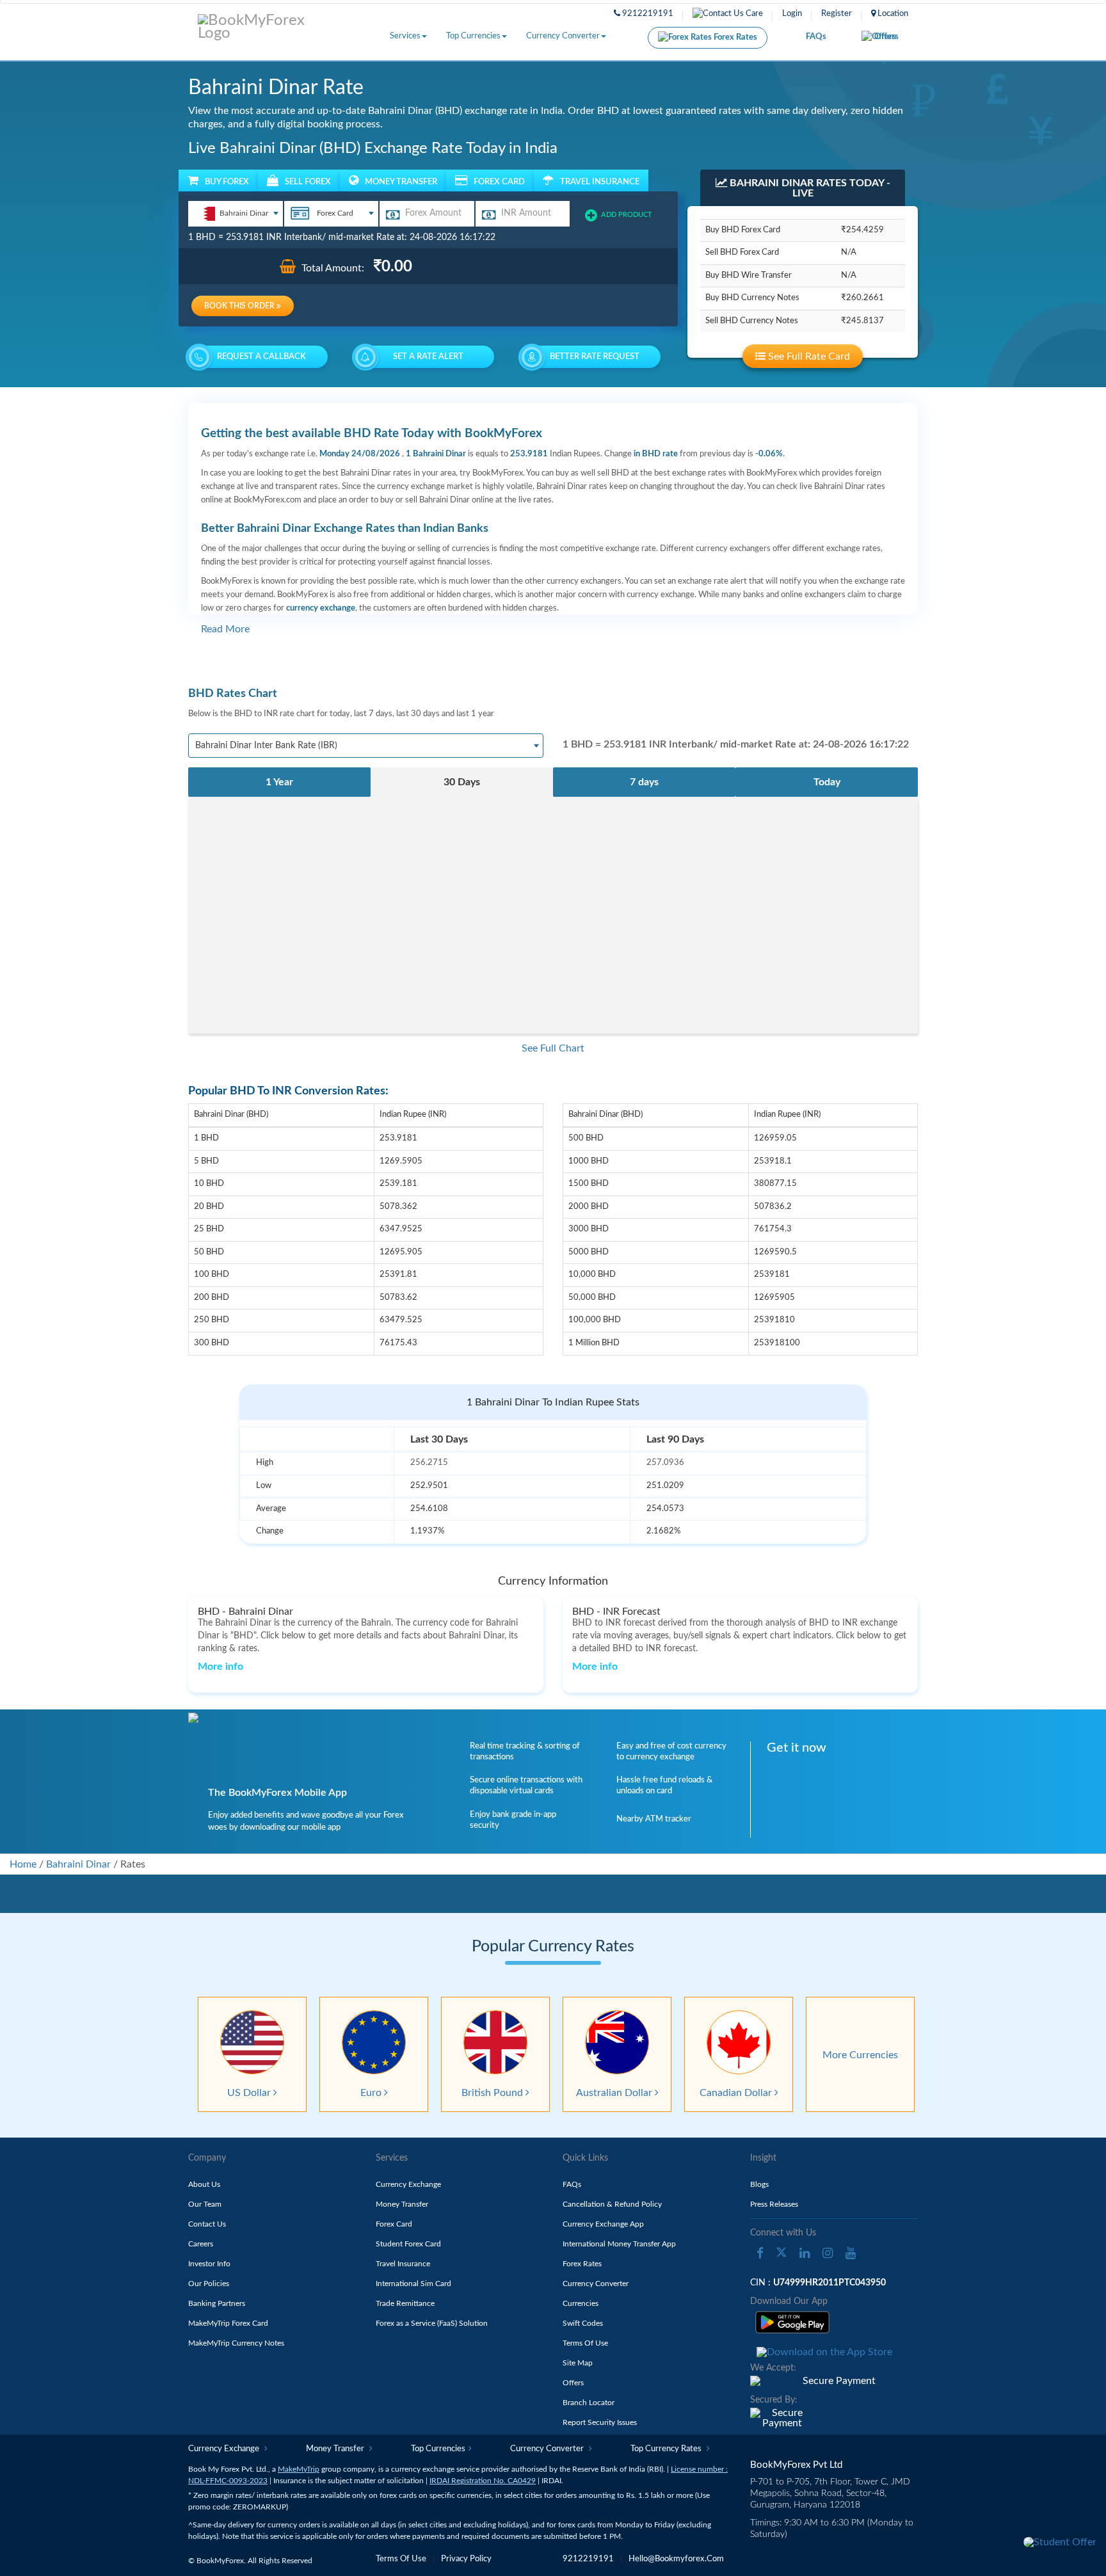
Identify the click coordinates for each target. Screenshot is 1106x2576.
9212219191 (647, 14)
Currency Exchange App (603, 2224)
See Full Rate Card (808, 356)
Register (837, 14)
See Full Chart (553, 1048)
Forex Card (394, 2224)
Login (792, 14)
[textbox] (236, 213)
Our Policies (209, 2284)
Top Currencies (473, 36)
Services (405, 36)
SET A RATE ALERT (428, 357)
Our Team (205, 2204)
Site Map (578, 2363)
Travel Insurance (403, 2264)
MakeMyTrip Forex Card (228, 2323)
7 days (644, 782)
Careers (201, 2244)
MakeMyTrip (299, 2469)
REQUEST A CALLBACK (261, 357)
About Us (204, 2184)
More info (220, 1667)
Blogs (759, 2184)
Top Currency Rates (667, 2449)
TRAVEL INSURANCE (600, 182)
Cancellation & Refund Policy (612, 2204)
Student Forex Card (408, 2244)
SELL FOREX (308, 182)
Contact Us (207, 2224)
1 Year (279, 782)
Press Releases (774, 2204)
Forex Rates (734, 37)
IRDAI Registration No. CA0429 (483, 2481)
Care (753, 14)
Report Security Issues (600, 2422)
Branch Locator (589, 2403)
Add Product (627, 215)
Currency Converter (563, 36)
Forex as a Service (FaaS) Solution (432, 2323)
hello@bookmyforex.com (676, 2559)
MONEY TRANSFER (401, 182)
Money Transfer (402, 2204)
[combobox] (236, 214)
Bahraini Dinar (78, 1864)
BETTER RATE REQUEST (595, 357)
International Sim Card (413, 2284)
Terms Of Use (585, 2343)
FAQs (816, 37)
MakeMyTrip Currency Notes (236, 2343)
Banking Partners (217, 2303)
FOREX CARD (499, 182)
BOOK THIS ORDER (240, 306)
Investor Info (209, 2264)
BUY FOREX (227, 182)
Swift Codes (583, 2323)
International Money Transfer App (619, 2244)
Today (827, 782)
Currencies (581, 2303)
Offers (886, 37)
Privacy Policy (466, 2559)
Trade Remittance (405, 2303)
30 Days (462, 782)
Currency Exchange (408, 2184)
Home (23, 1864)
